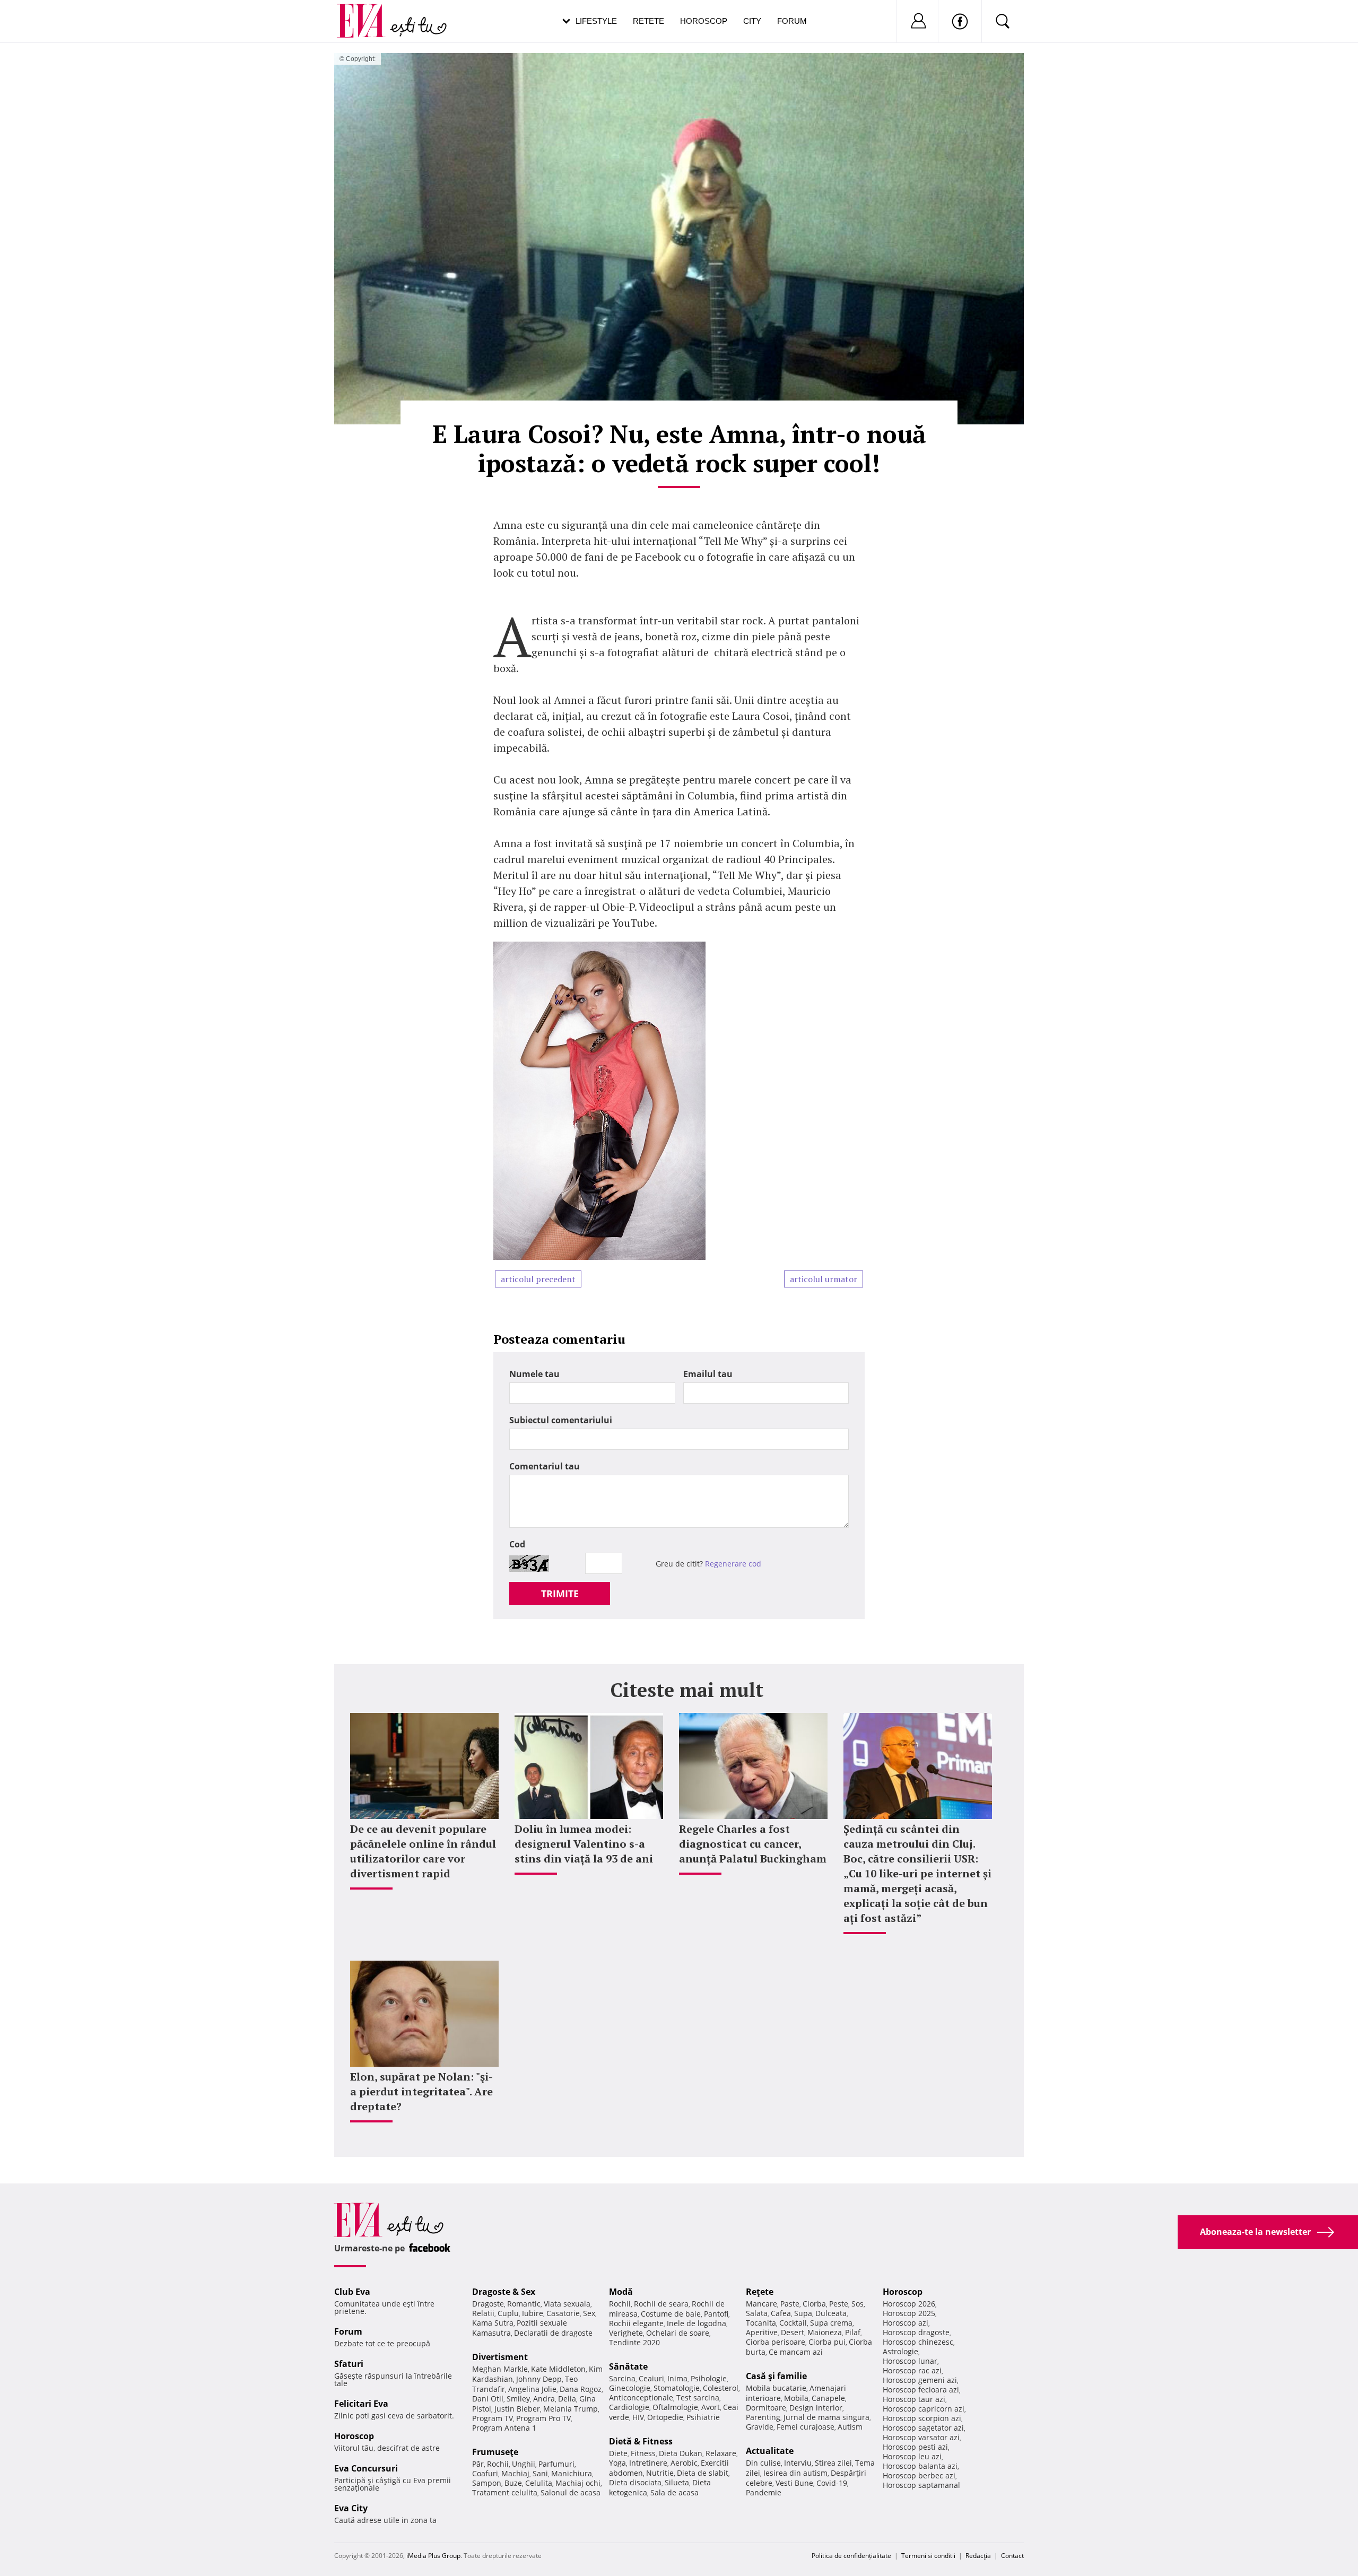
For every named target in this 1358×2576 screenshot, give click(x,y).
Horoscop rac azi (912, 2370)
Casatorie (563, 2313)
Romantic (524, 2304)
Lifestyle (596, 21)
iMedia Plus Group (433, 2556)
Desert (793, 2332)
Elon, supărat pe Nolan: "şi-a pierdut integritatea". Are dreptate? (421, 2091)
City (752, 21)
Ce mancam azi (796, 2352)
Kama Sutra (493, 2323)
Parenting (763, 2417)
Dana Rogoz (581, 2389)
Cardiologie (629, 2407)
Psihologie (709, 2378)
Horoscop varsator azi (921, 2437)
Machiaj (515, 2473)
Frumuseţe (495, 2452)
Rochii (498, 2464)
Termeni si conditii (928, 2556)
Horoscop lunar (910, 2361)
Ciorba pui (827, 2342)
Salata (757, 2313)
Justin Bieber (517, 2409)
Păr (478, 2464)
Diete (618, 2453)
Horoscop (704, 21)
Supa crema (831, 2323)
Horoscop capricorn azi (924, 2409)
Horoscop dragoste (916, 2332)
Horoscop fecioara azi (921, 2390)
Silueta (677, 2482)
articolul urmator (824, 1279)
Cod (517, 1544)
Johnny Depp (539, 2379)
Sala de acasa (674, 2492)
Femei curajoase (806, 2427)
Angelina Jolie (532, 2389)
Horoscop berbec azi (919, 2475)
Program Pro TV (543, 2418)
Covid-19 (832, 2483)
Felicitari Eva (361, 2404)
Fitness (643, 2453)
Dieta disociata (635, 2482)
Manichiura (572, 2473)
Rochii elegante (636, 2323)
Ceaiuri (651, 2378)
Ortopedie (665, 2417)
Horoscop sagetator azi (923, 2428)
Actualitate (770, 2451)
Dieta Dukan (681, 2453)
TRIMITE (560, 1594)
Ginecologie (630, 2388)
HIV (638, 2417)
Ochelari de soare (678, 2333)
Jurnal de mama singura (826, 2417)
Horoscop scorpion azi (922, 2418)
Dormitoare (766, 2408)
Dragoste (488, 2304)
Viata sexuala (567, 2304)
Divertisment (500, 2357)
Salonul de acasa (571, 2492)
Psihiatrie (703, 2417)
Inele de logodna (697, 2323)
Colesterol (721, 2388)
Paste (790, 2304)
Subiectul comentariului (561, 1420)
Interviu (798, 2463)
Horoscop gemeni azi (920, 2380)
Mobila (796, 2398)
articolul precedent (538, 1279)
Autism (850, 2427)
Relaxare (721, 2453)
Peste (839, 2304)
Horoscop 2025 (909, 2313)
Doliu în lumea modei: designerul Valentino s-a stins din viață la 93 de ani (584, 1844)
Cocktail (793, 2323)
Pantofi (716, 2314)
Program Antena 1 (504, 2428)
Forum (792, 21)
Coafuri (485, 2473)
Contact (1012, 2556)
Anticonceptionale (641, 2397)
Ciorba (814, 2304)
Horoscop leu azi (912, 2456)
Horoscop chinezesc (918, 2342)
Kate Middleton (558, 2369)
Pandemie (764, 2492)
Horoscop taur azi (914, 2399)
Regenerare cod (733, 1564)
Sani (540, 2473)
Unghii (524, 2464)
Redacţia (978, 2556)
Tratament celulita (505, 2492)
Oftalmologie (675, 2407)
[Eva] (367, 12)
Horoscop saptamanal (921, 2485)
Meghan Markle (500, 2369)
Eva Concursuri (366, 2468)
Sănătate (628, 2366)
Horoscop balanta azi (920, 2466)
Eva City (351, 2508)
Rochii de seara (661, 2304)
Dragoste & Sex (504, 2292)
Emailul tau (708, 1374)
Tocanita (761, 2323)
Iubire (533, 2313)
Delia (567, 2399)
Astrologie (900, 2351)
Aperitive (762, 2332)
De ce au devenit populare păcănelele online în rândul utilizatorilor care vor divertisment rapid (423, 1851)
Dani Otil (488, 2399)
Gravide (760, 2427)
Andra (544, 2399)
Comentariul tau (545, 1466)
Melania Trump (571, 2409)
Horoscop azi (906, 2323)
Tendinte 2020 (634, 2342)
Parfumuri (556, 2464)
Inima (677, 2378)
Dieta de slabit (703, 2473)
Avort (711, 2407)
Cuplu (508, 2313)
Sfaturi (349, 2364)
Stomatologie (677, 2388)
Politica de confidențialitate (851, 2556)
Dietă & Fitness (641, 2441)
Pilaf (853, 2332)
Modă (621, 2292)
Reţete (760, 2292)
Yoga (617, 2463)
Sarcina (622, 2378)
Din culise (763, 2463)
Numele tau (534, 1374)
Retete (648, 21)
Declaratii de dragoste (553, 2333)
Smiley (518, 2399)
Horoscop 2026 (909, 2304)
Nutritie (660, 2473)
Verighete (626, 2333)
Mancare (761, 2304)
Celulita (539, 2483)
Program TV (493, 2418)
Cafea (781, 2313)
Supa (803, 2313)
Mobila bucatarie (776, 2388)
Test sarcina (698, 2397)
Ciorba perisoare (776, 2342)
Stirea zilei (833, 2463)
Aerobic (684, 2463)
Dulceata (831, 2313)
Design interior (816, 2408)
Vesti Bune (794, 2483)
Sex (589, 2313)
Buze (513, 2483)
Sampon (487, 2483)
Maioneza (825, 2332)
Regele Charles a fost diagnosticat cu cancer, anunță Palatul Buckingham (753, 1844)
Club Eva (352, 2292)
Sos (858, 2304)
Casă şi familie (776, 2376)
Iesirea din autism (795, 2473)
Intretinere (648, 2463)
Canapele (828, 2398)
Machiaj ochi (578, 2483)
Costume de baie (671, 2314)
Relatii (483, 2313)
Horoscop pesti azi (915, 2447)
